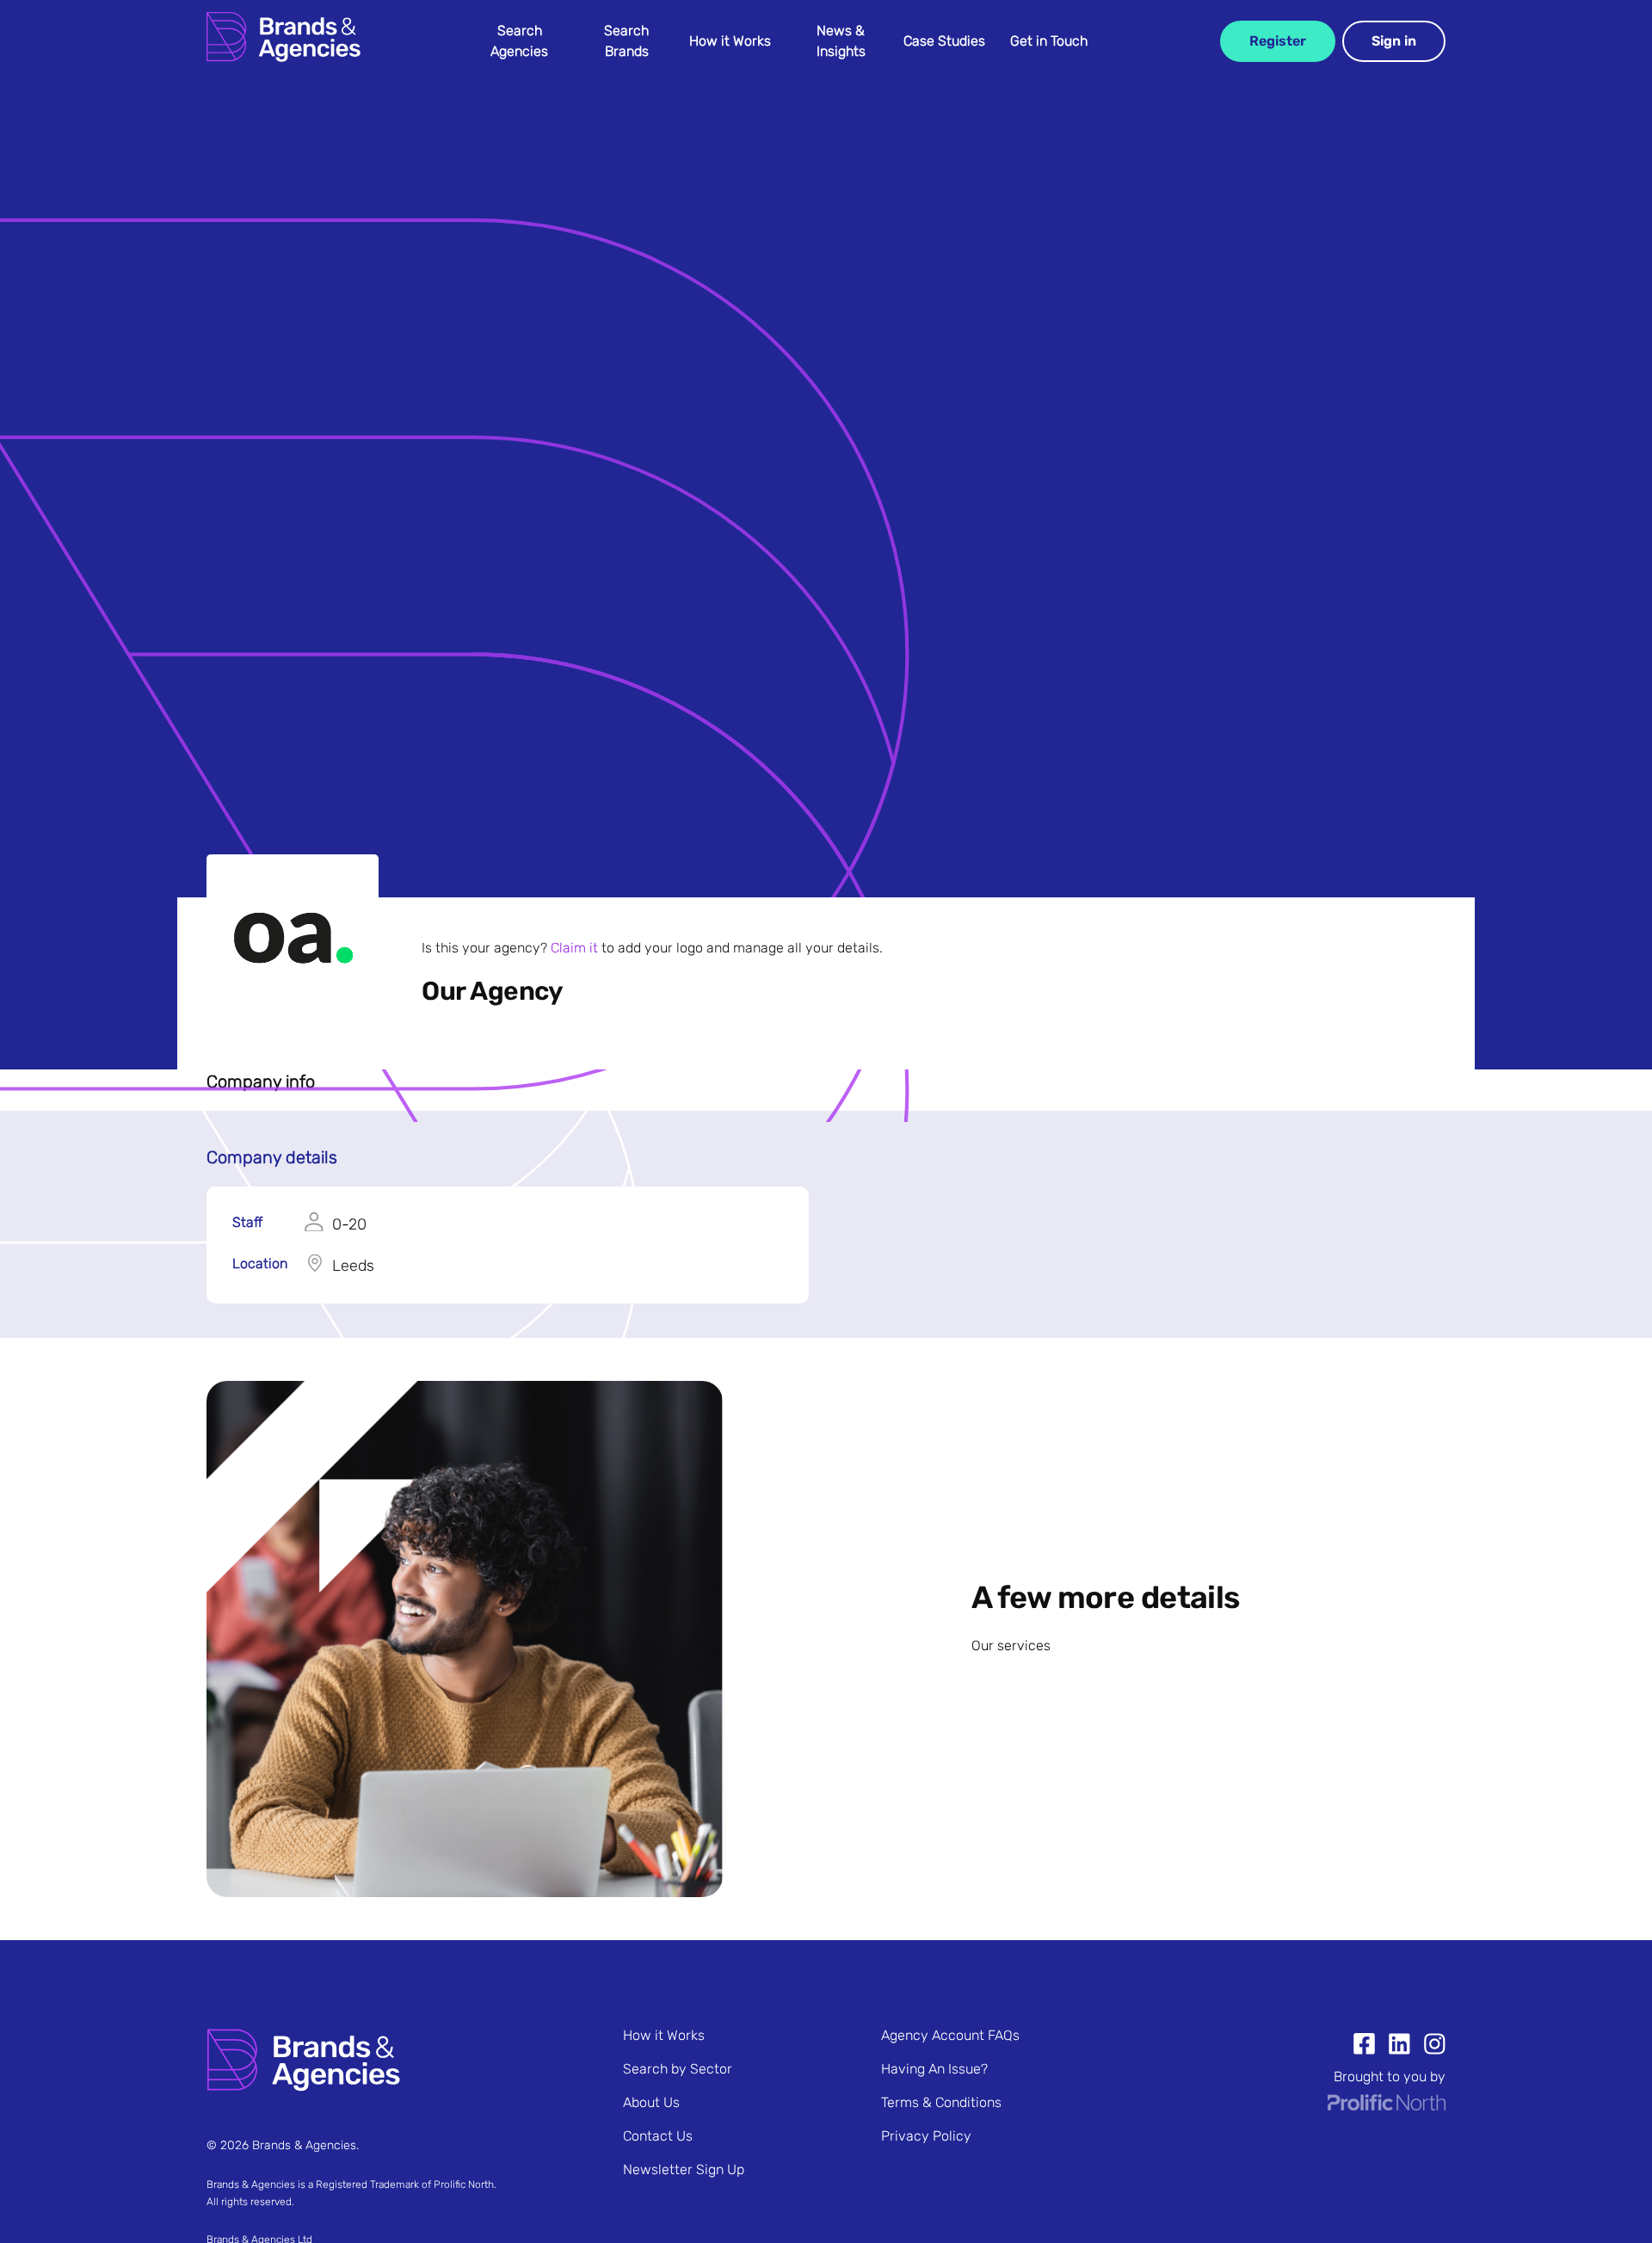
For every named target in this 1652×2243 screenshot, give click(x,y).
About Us (651, 2102)
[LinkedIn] (1393, 2046)
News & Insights (841, 41)
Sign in (1394, 41)
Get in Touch (1049, 41)
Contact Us (658, 2136)
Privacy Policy (926, 2136)
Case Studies (944, 41)
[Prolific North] (1387, 2106)
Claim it (574, 948)
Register (1278, 41)
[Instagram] (1428, 2046)
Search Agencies (519, 41)
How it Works (730, 41)
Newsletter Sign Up (684, 2169)
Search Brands (626, 41)
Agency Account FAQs (950, 2035)
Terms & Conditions (941, 2102)
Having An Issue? (934, 2069)
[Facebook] (1364, 2046)
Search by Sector (678, 2069)
